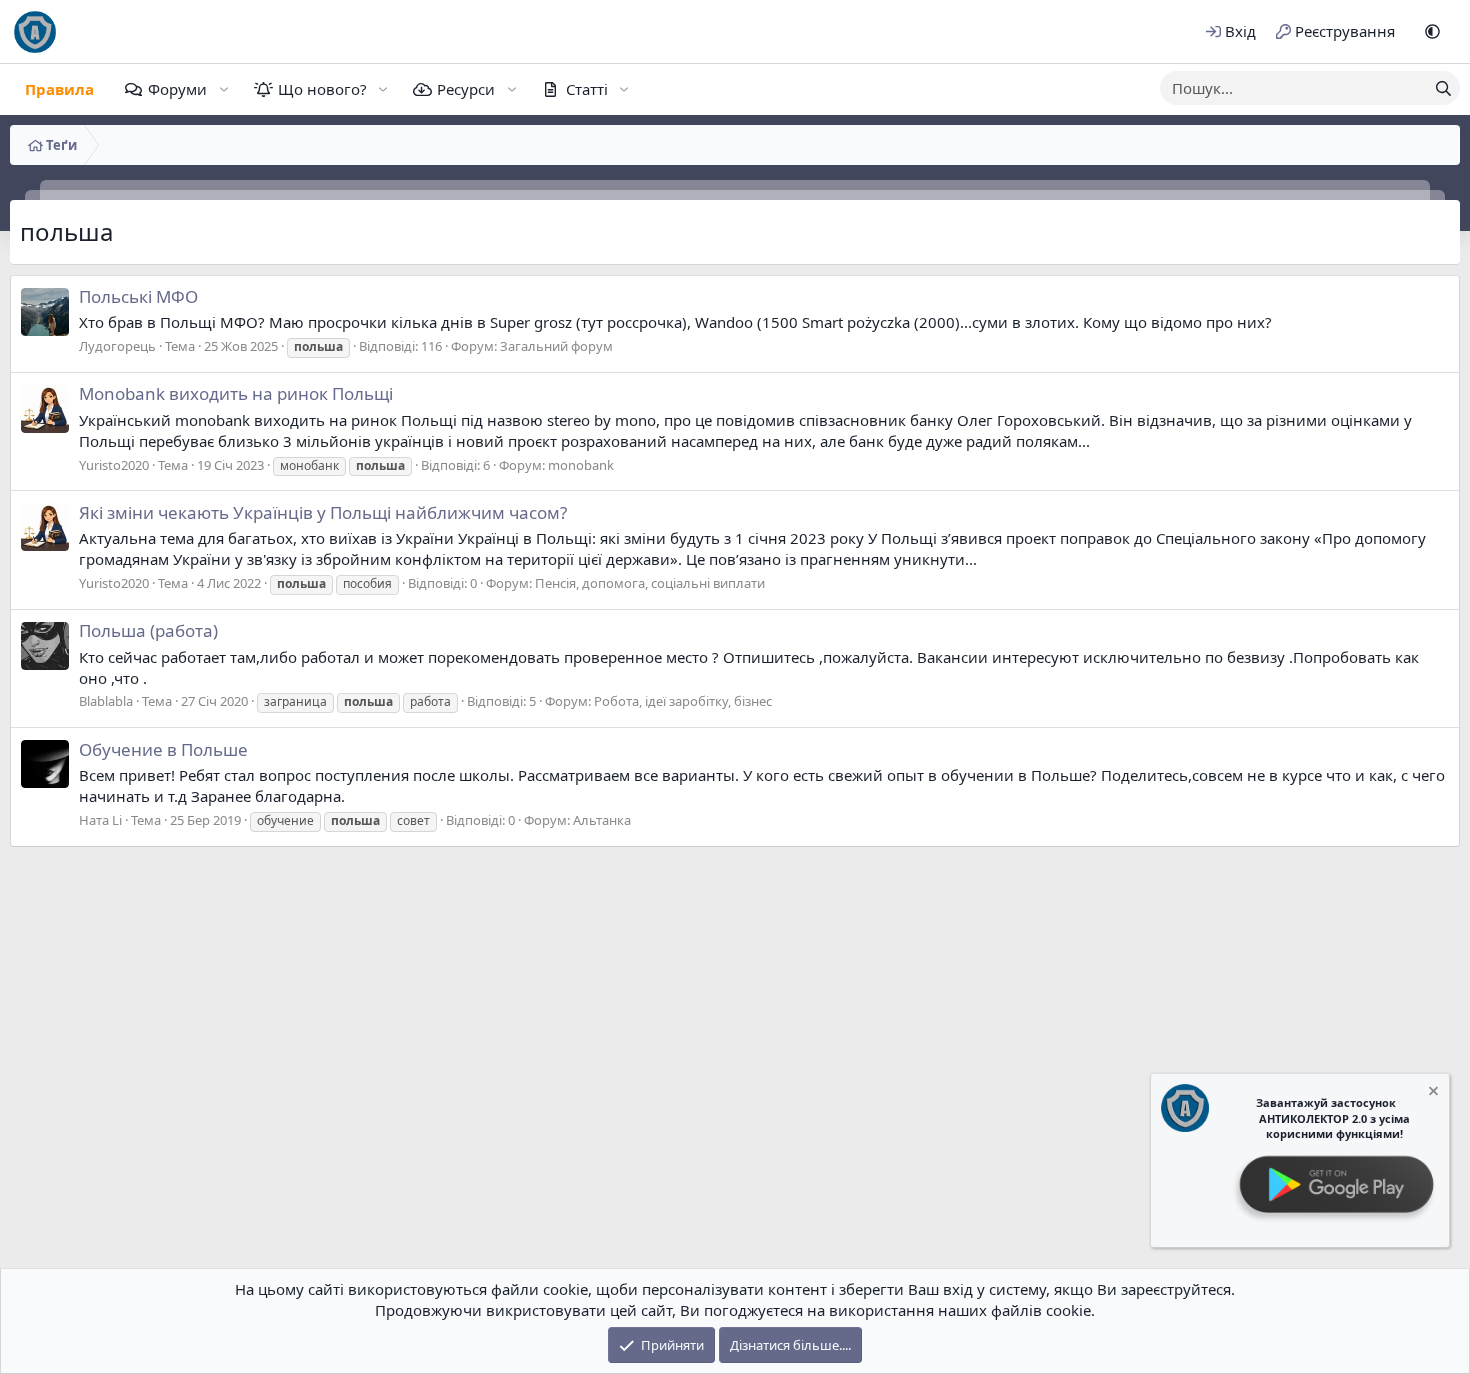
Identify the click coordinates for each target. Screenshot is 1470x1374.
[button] (1432, 31)
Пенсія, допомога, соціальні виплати (650, 583)
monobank (581, 465)
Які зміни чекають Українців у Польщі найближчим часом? (323, 512)
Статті (587, 89)
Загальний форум (556, 346)
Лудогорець (117, 346)
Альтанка (602, 820)
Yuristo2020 (114, 465)
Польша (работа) (148, 630)
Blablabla (106, 701)
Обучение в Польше (163, 749)
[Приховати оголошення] (1432, 1093)
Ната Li (100, 820)
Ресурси (466, 89)
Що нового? (322, 89)
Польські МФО (138, 296)
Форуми (177, 89)
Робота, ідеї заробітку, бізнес (683, 701)
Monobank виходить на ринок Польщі (236, 393)
